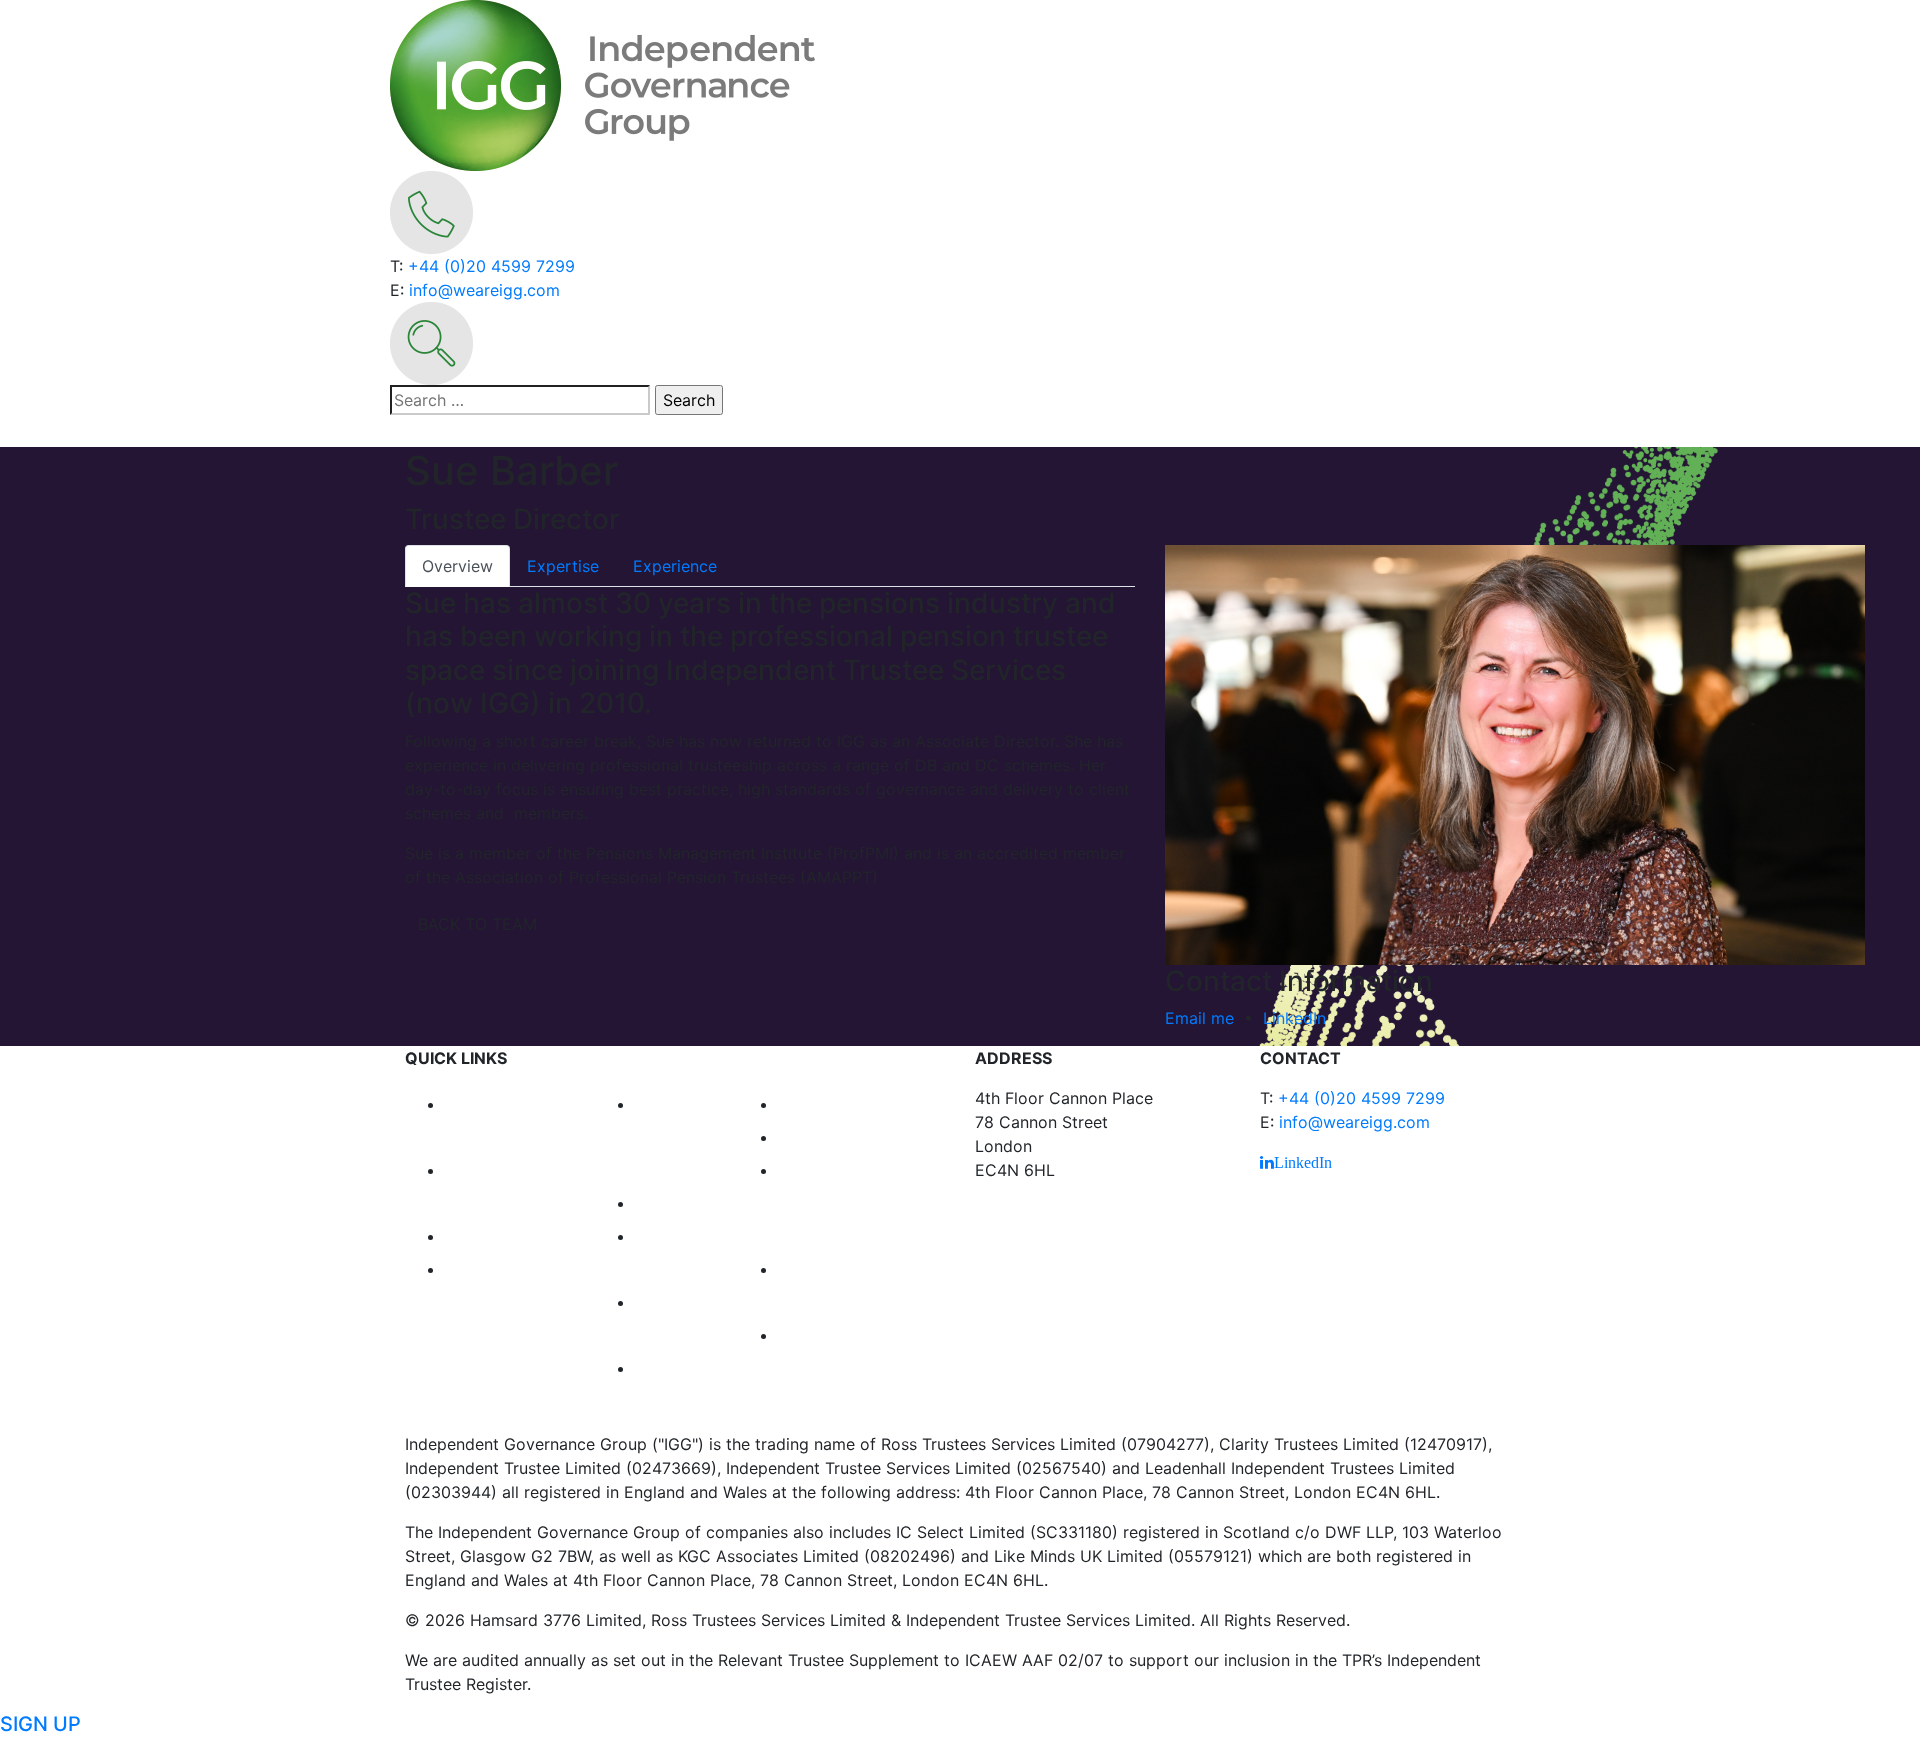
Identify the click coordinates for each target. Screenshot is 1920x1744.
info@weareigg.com (484, 290)
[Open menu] (403, 437)
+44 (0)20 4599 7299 (491, 266)
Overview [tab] (457, 566)
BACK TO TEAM (477, 924)
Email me (1199, 1018)
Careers (677, 1201)
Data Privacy (846, 1102)
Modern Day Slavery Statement (842, 1366)
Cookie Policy (850, 1135)
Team (474, 1234)
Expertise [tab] (563, 566)
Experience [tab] (675, 566)
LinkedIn (1294, 1018)
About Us (493, 1267)
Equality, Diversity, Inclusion (829, 1201)
